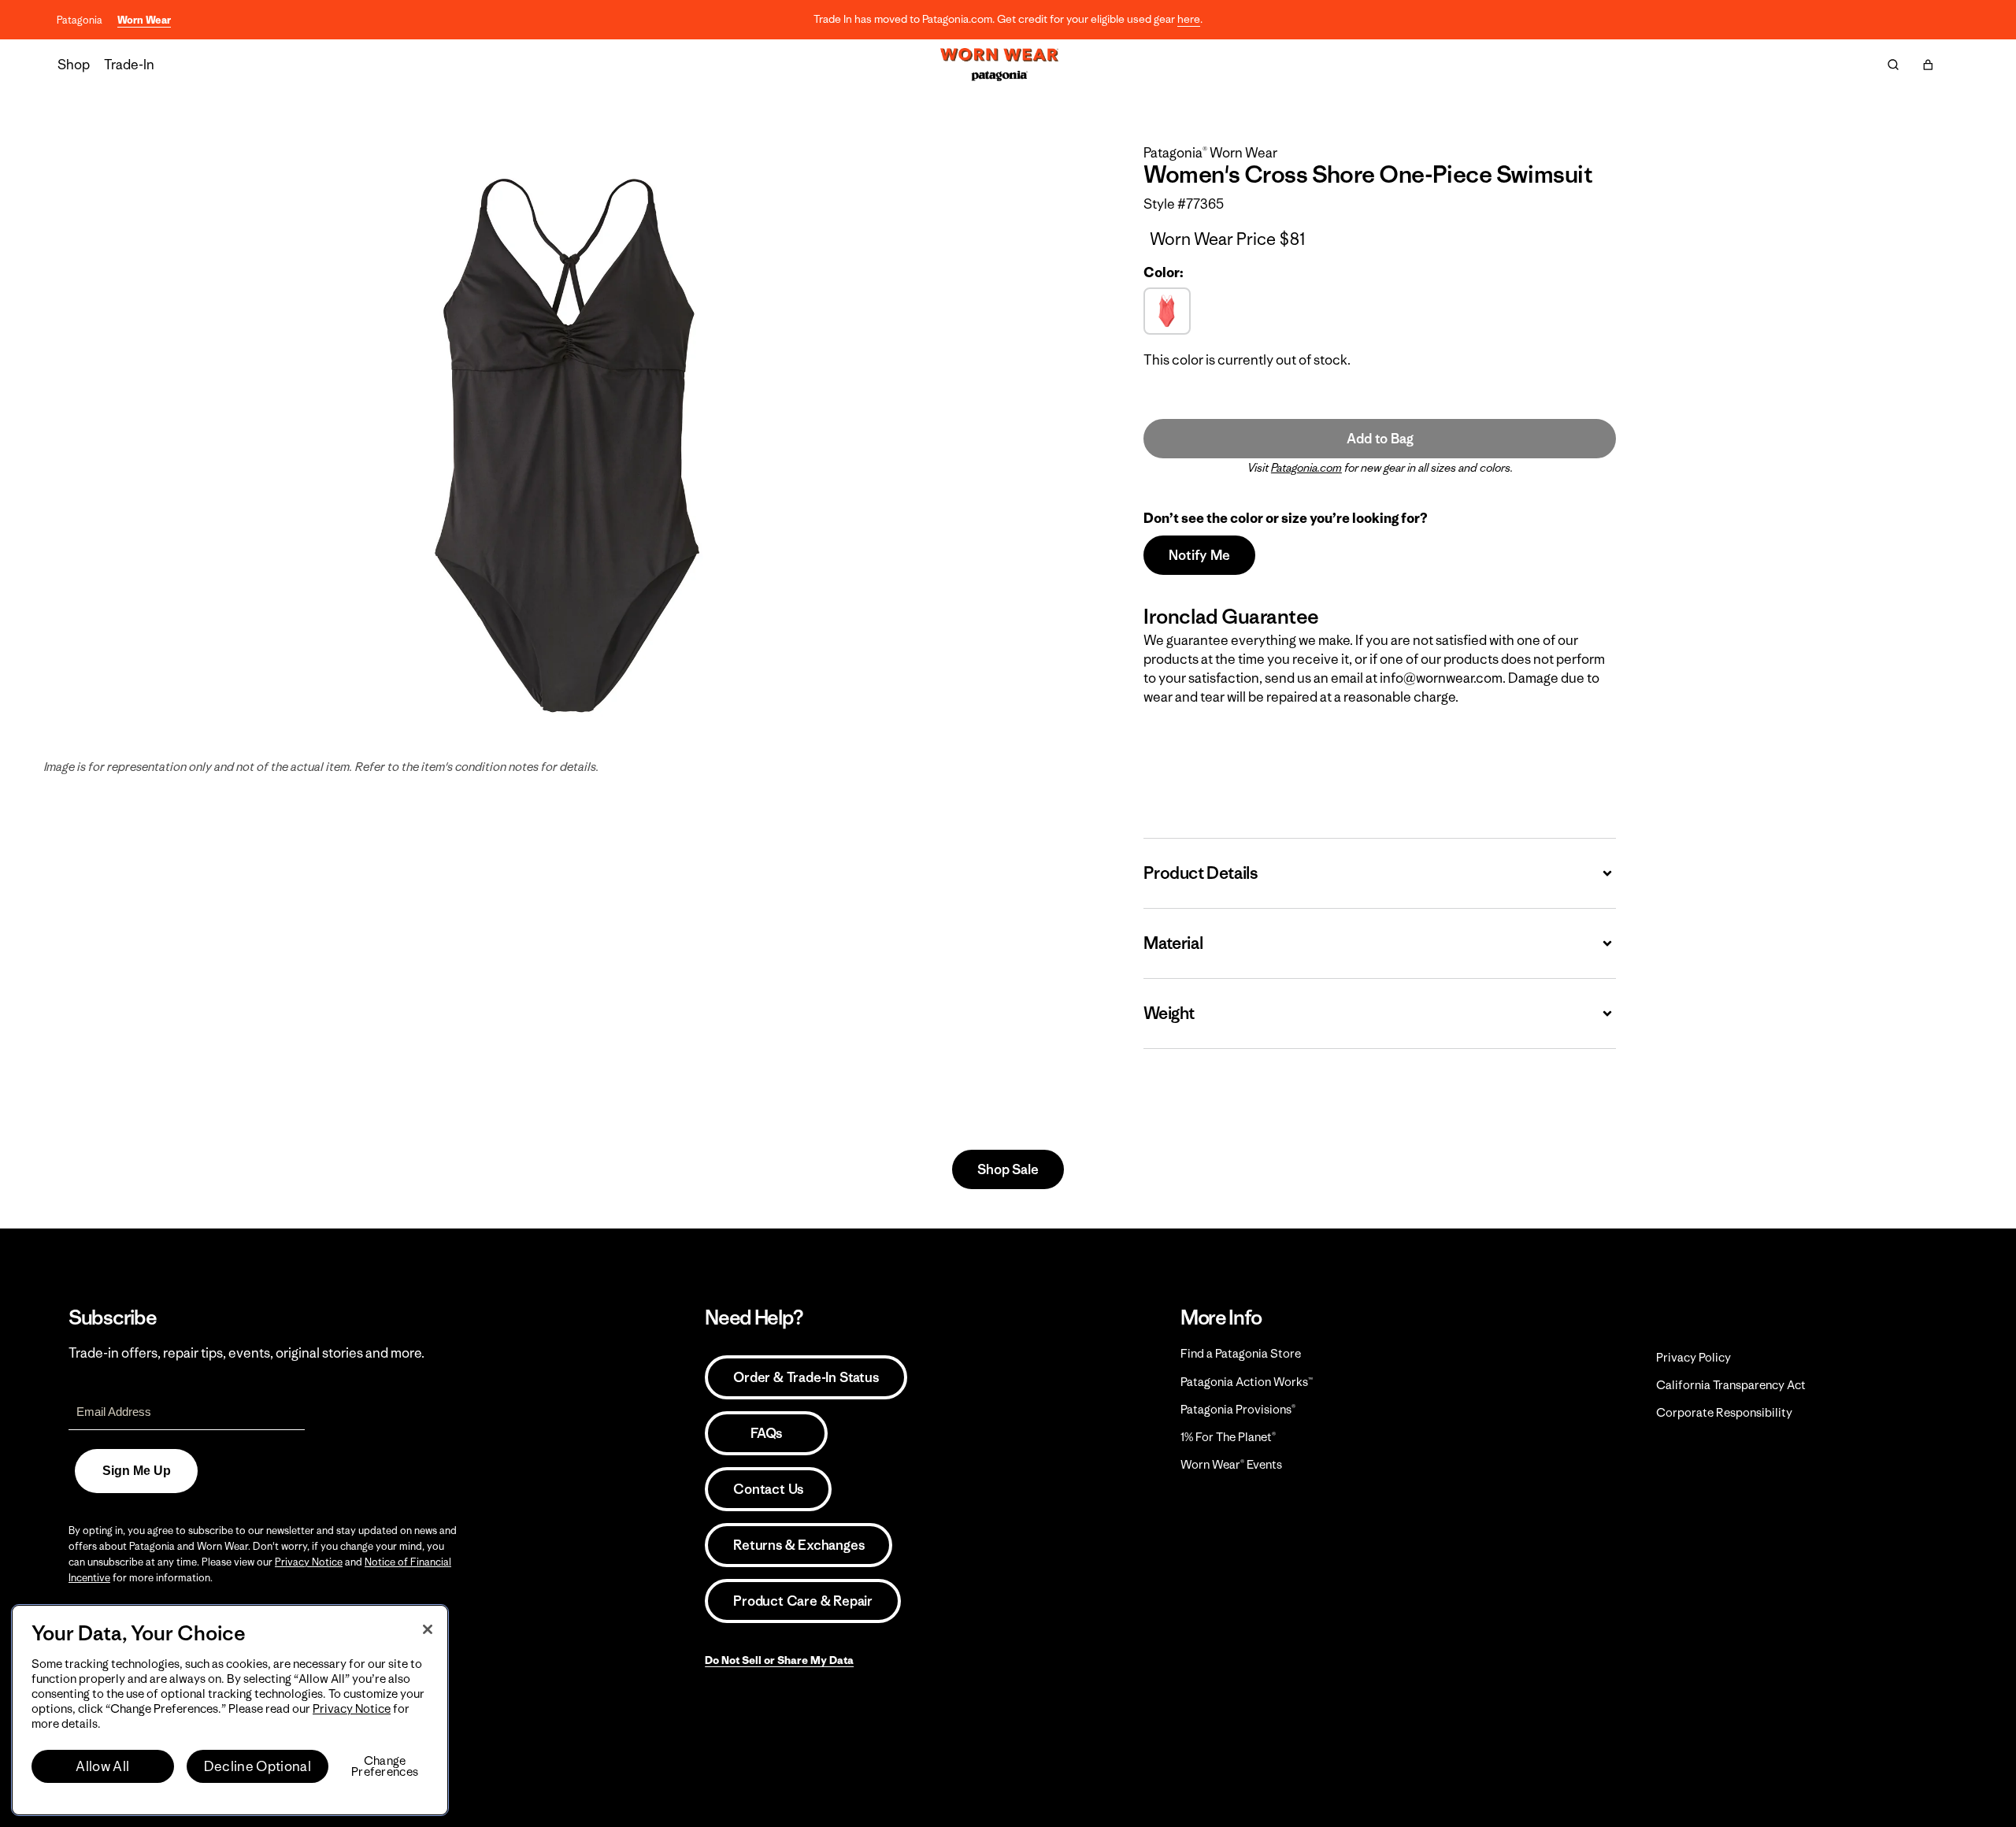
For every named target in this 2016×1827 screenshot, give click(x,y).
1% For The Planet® (1228, 1437)
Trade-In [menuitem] (129, 65)
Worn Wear (144, 20)
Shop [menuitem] (74, 65)
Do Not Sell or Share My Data (779, 1660)
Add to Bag (1380, 439)
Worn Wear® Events (1231, 1464)
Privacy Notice (309, 1562)
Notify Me (1199, 555)
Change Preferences (385, 1766)
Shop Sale (1008, 1169)
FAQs (766, 1433)
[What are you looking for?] (1893, 65)
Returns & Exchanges (799, 1545)
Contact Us (768, 1489)
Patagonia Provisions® (1238, 1409)
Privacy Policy (1694, 1357)
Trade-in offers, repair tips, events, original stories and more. (246, 1353)
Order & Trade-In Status (806, 1377)
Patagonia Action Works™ (1247, 1382)
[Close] (428, 1629)
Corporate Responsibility (1724, 1412)
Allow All (102, 1766)
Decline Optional (258, 1766)
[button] (1928, 65)
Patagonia (80, 20)
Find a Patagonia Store (1241, 1353)
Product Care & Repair (803, 1601)
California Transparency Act (1731, 1385)
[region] (230, 1710)
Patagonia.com (1306, 468)
